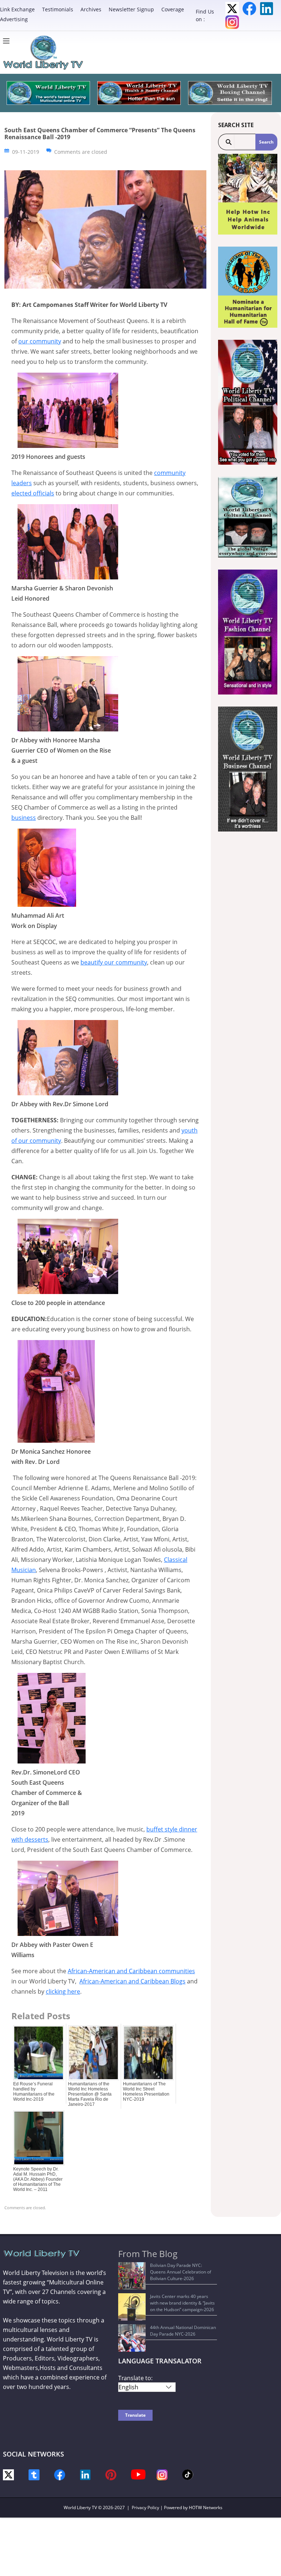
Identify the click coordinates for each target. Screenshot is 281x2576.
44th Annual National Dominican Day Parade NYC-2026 (183, 2331)
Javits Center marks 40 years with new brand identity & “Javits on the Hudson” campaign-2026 (182, 2303)
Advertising (14, 19)
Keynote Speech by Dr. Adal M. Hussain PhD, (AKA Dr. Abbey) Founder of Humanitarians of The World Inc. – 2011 (38, 2179)
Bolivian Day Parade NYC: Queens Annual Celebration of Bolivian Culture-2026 (181, 2272)
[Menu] (8, 41)
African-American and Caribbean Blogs (132, 1981)
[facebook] (60, 2474)
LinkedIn (267, 9)
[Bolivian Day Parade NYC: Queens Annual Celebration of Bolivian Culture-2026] (132, 2276)
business (24, 818)
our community (40, 341)
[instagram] (162, 2474)
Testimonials (58, 9)
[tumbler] (34, 2474)
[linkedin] (85, 2474)
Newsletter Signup (131, 9)
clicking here (63, 1991)
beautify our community (114, 962)
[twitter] (8, 2474)
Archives (91, 9)
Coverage (173, 9)
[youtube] (138, 2474)
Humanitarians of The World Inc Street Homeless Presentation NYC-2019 (146, 2092)
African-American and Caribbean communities (131, 1971)
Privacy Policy (145, 2507)
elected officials (33, 493)
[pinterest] (111, 2474)
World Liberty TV (80, 2507)
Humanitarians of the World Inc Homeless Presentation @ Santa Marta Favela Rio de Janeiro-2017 (90, 2094)
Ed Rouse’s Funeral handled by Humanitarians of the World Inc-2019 (34, 2092)
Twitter (232, 9)
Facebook (249, 9)
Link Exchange (17, 9)
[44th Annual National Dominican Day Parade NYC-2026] (132, 2338)
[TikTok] (188, 2474)
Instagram (232, 22)
